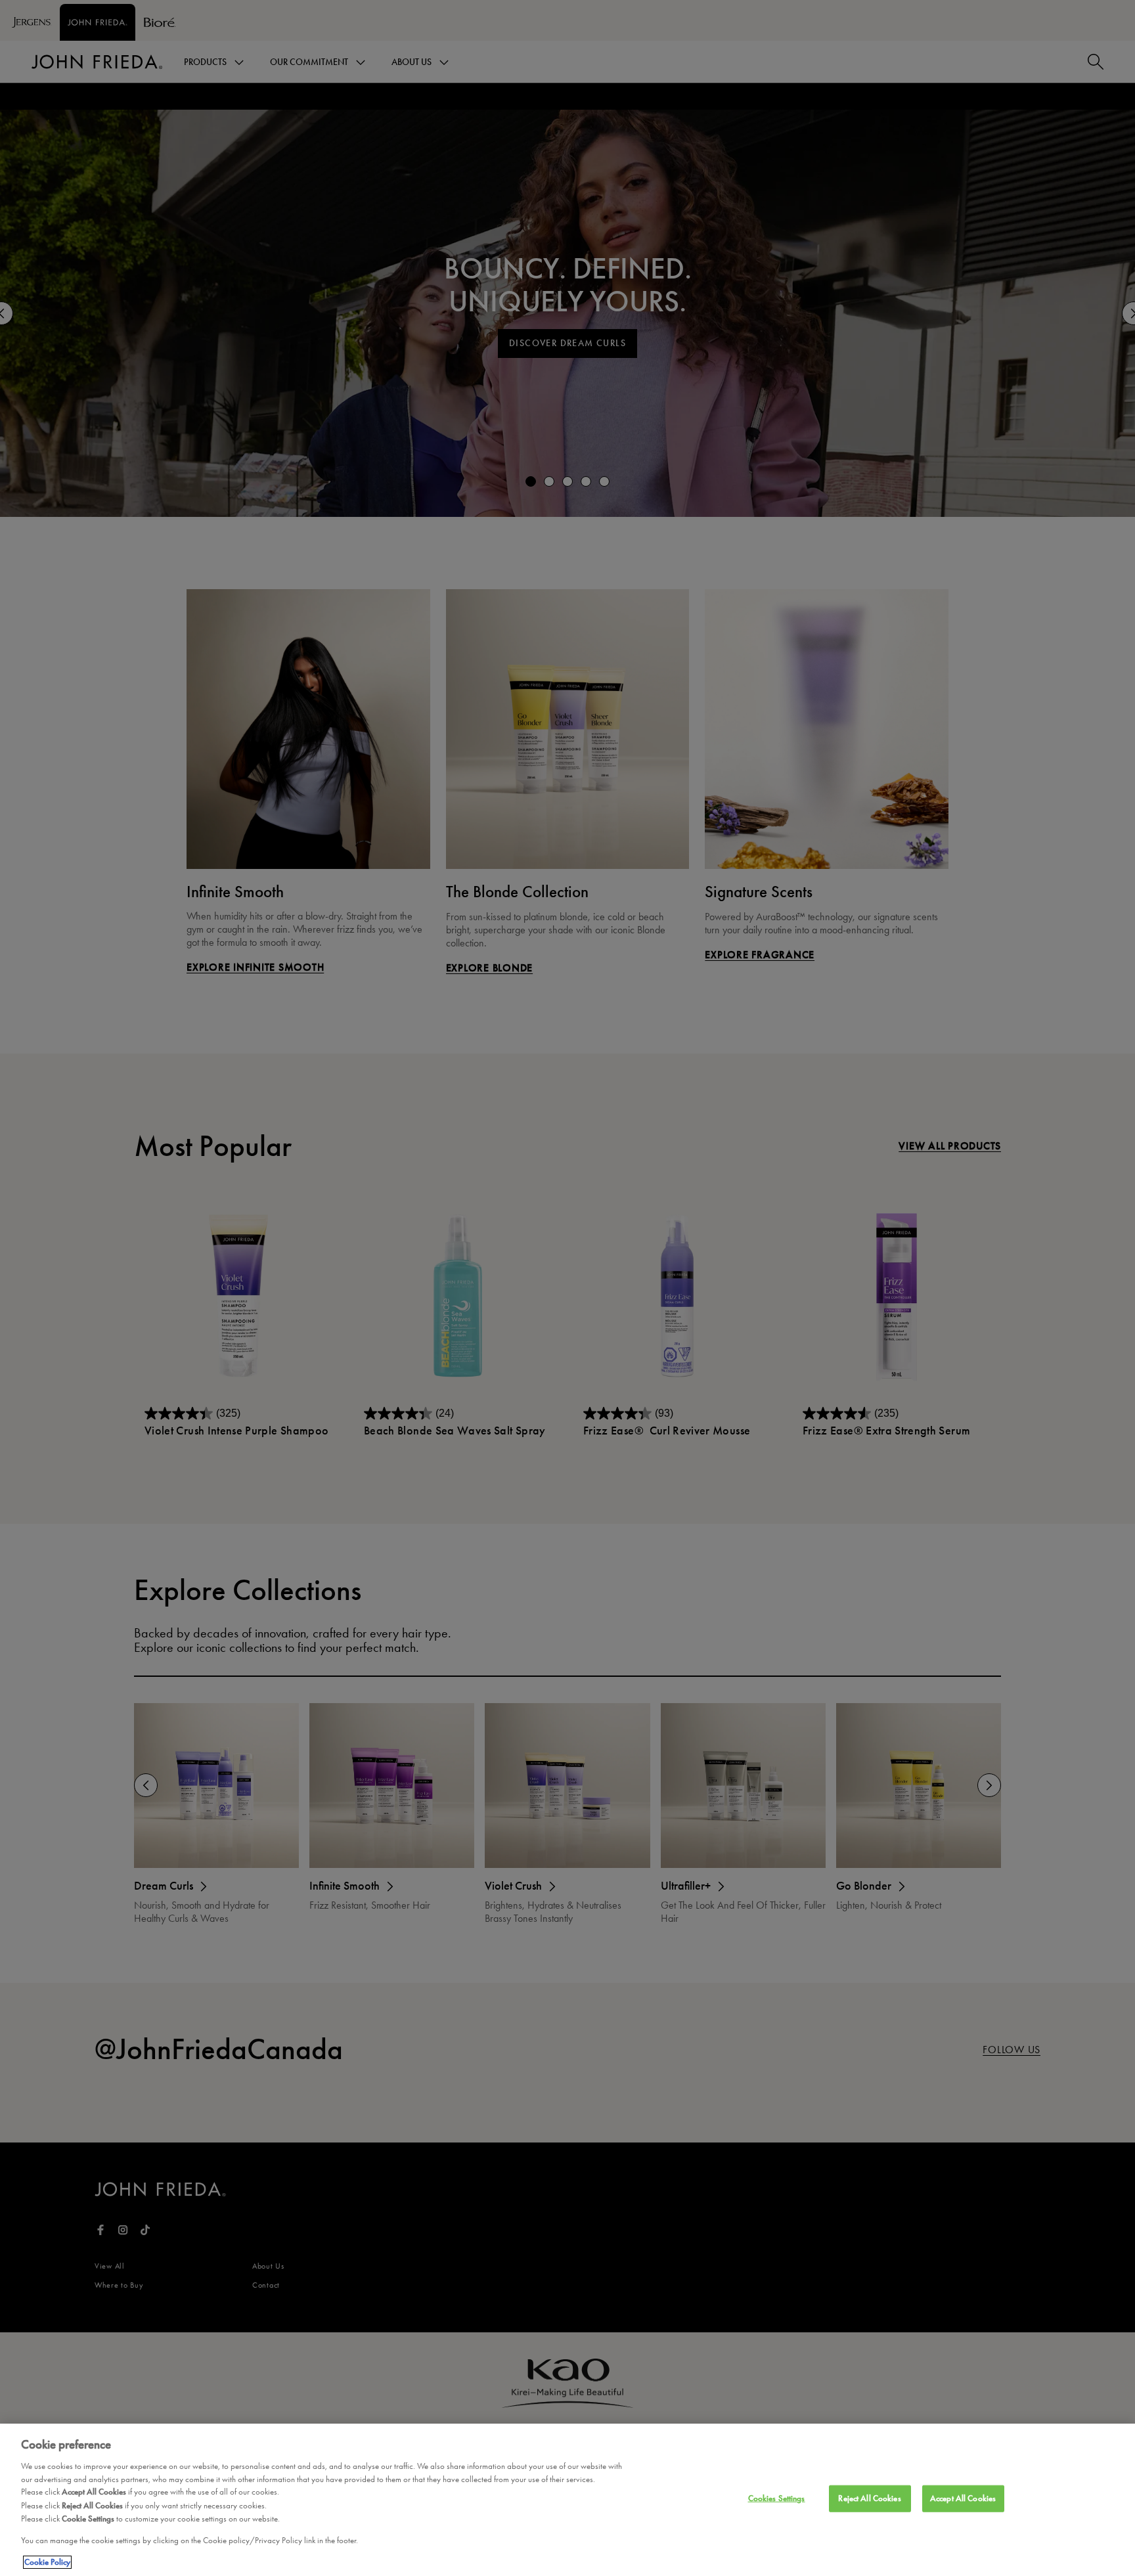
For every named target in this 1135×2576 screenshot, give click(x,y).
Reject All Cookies (869, 2498)
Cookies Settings (777, 2498)
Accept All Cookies (963, 2498)
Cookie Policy (47, 2562)
